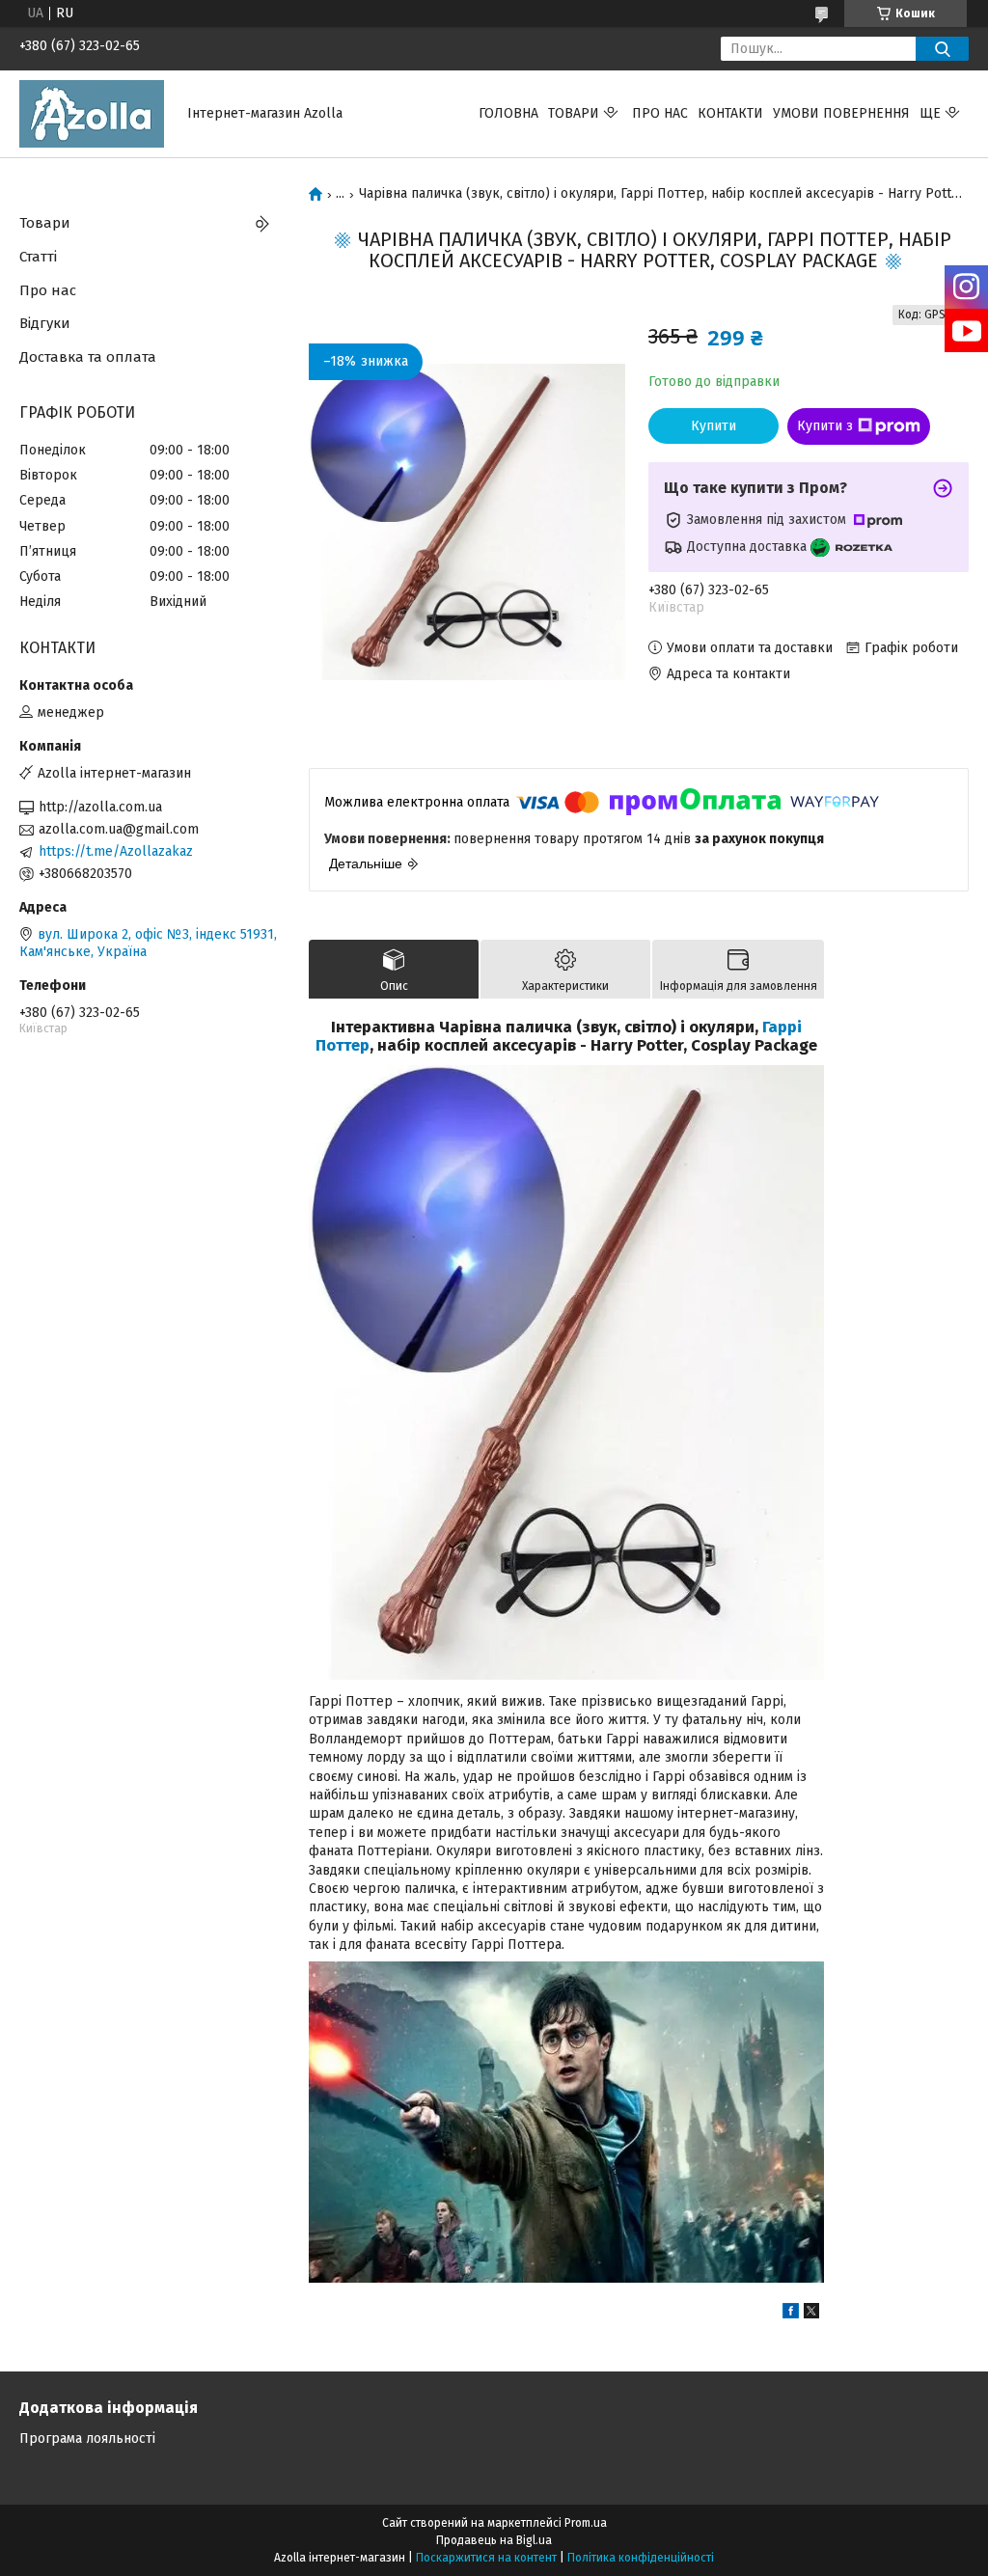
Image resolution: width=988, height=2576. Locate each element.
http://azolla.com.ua (100, 807)
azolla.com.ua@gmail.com (119, 829)
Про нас (660, 113)
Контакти (730, 113)
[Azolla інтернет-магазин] (92, 113)
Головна (508, 113)
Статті (38, 257)
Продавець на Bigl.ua (494, 2540)
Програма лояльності (87, 2439)
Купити (714, 426)
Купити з (825, 426)
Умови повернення (841, 113)
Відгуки (45, 323)
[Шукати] (942, 49)
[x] (811, 2314)
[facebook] (791, 2314)
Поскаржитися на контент (486, 2558)
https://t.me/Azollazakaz (116, 851)
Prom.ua (586, 2523)
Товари (574, 113)
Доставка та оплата (88, 357)
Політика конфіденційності (641, 2558)
